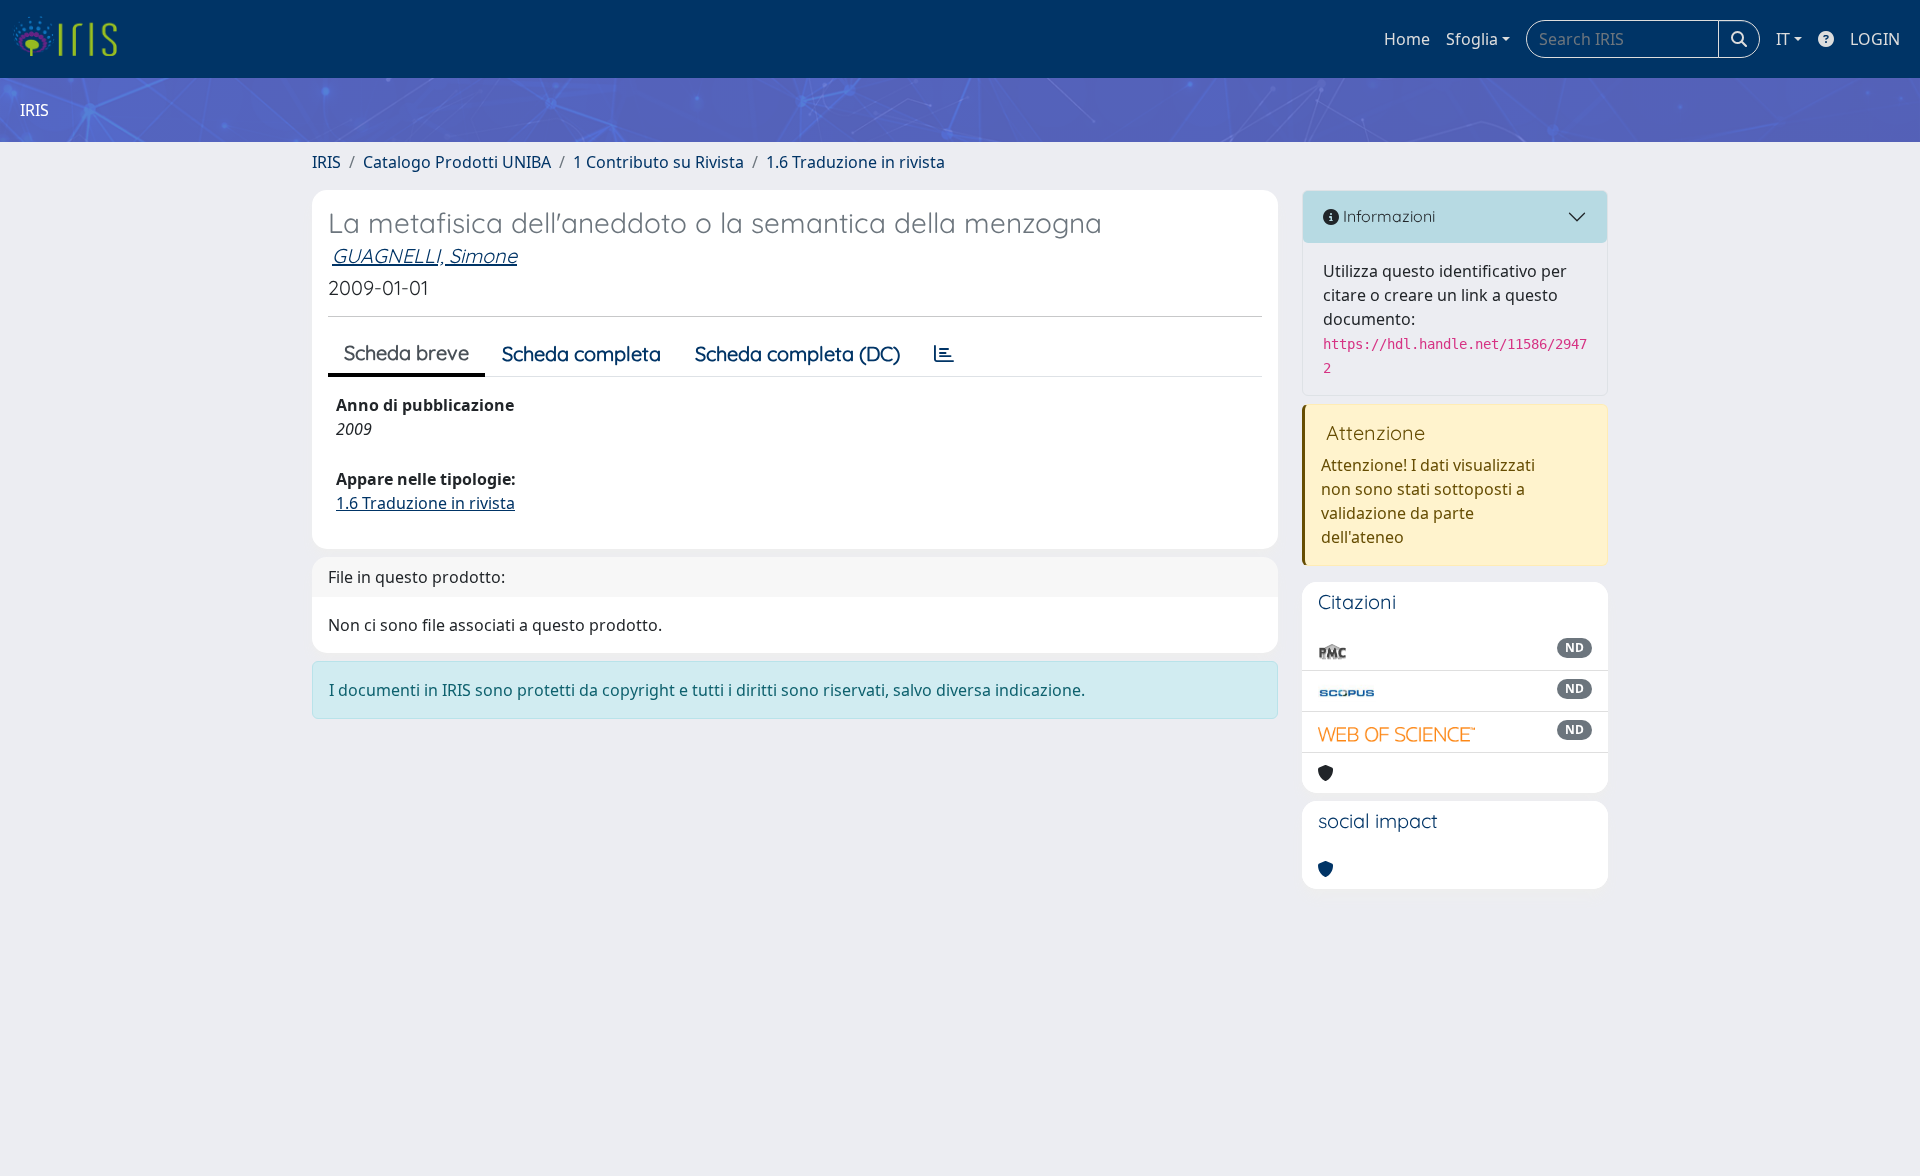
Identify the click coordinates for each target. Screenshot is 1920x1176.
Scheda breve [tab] (406, 352)
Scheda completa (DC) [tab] (797, 353)
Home (1407, 39)
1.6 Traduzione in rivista (855, 162)
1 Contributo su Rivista (658, 162)
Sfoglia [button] (1472, 39)
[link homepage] (72, 39)
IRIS (326, 162)
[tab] (944, 354)
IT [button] (1783, 39)
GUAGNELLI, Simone (424, 255)
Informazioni (1387, 216)
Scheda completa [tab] (581, 353)
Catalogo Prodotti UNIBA (457, 162)
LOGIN (1875, 39)
